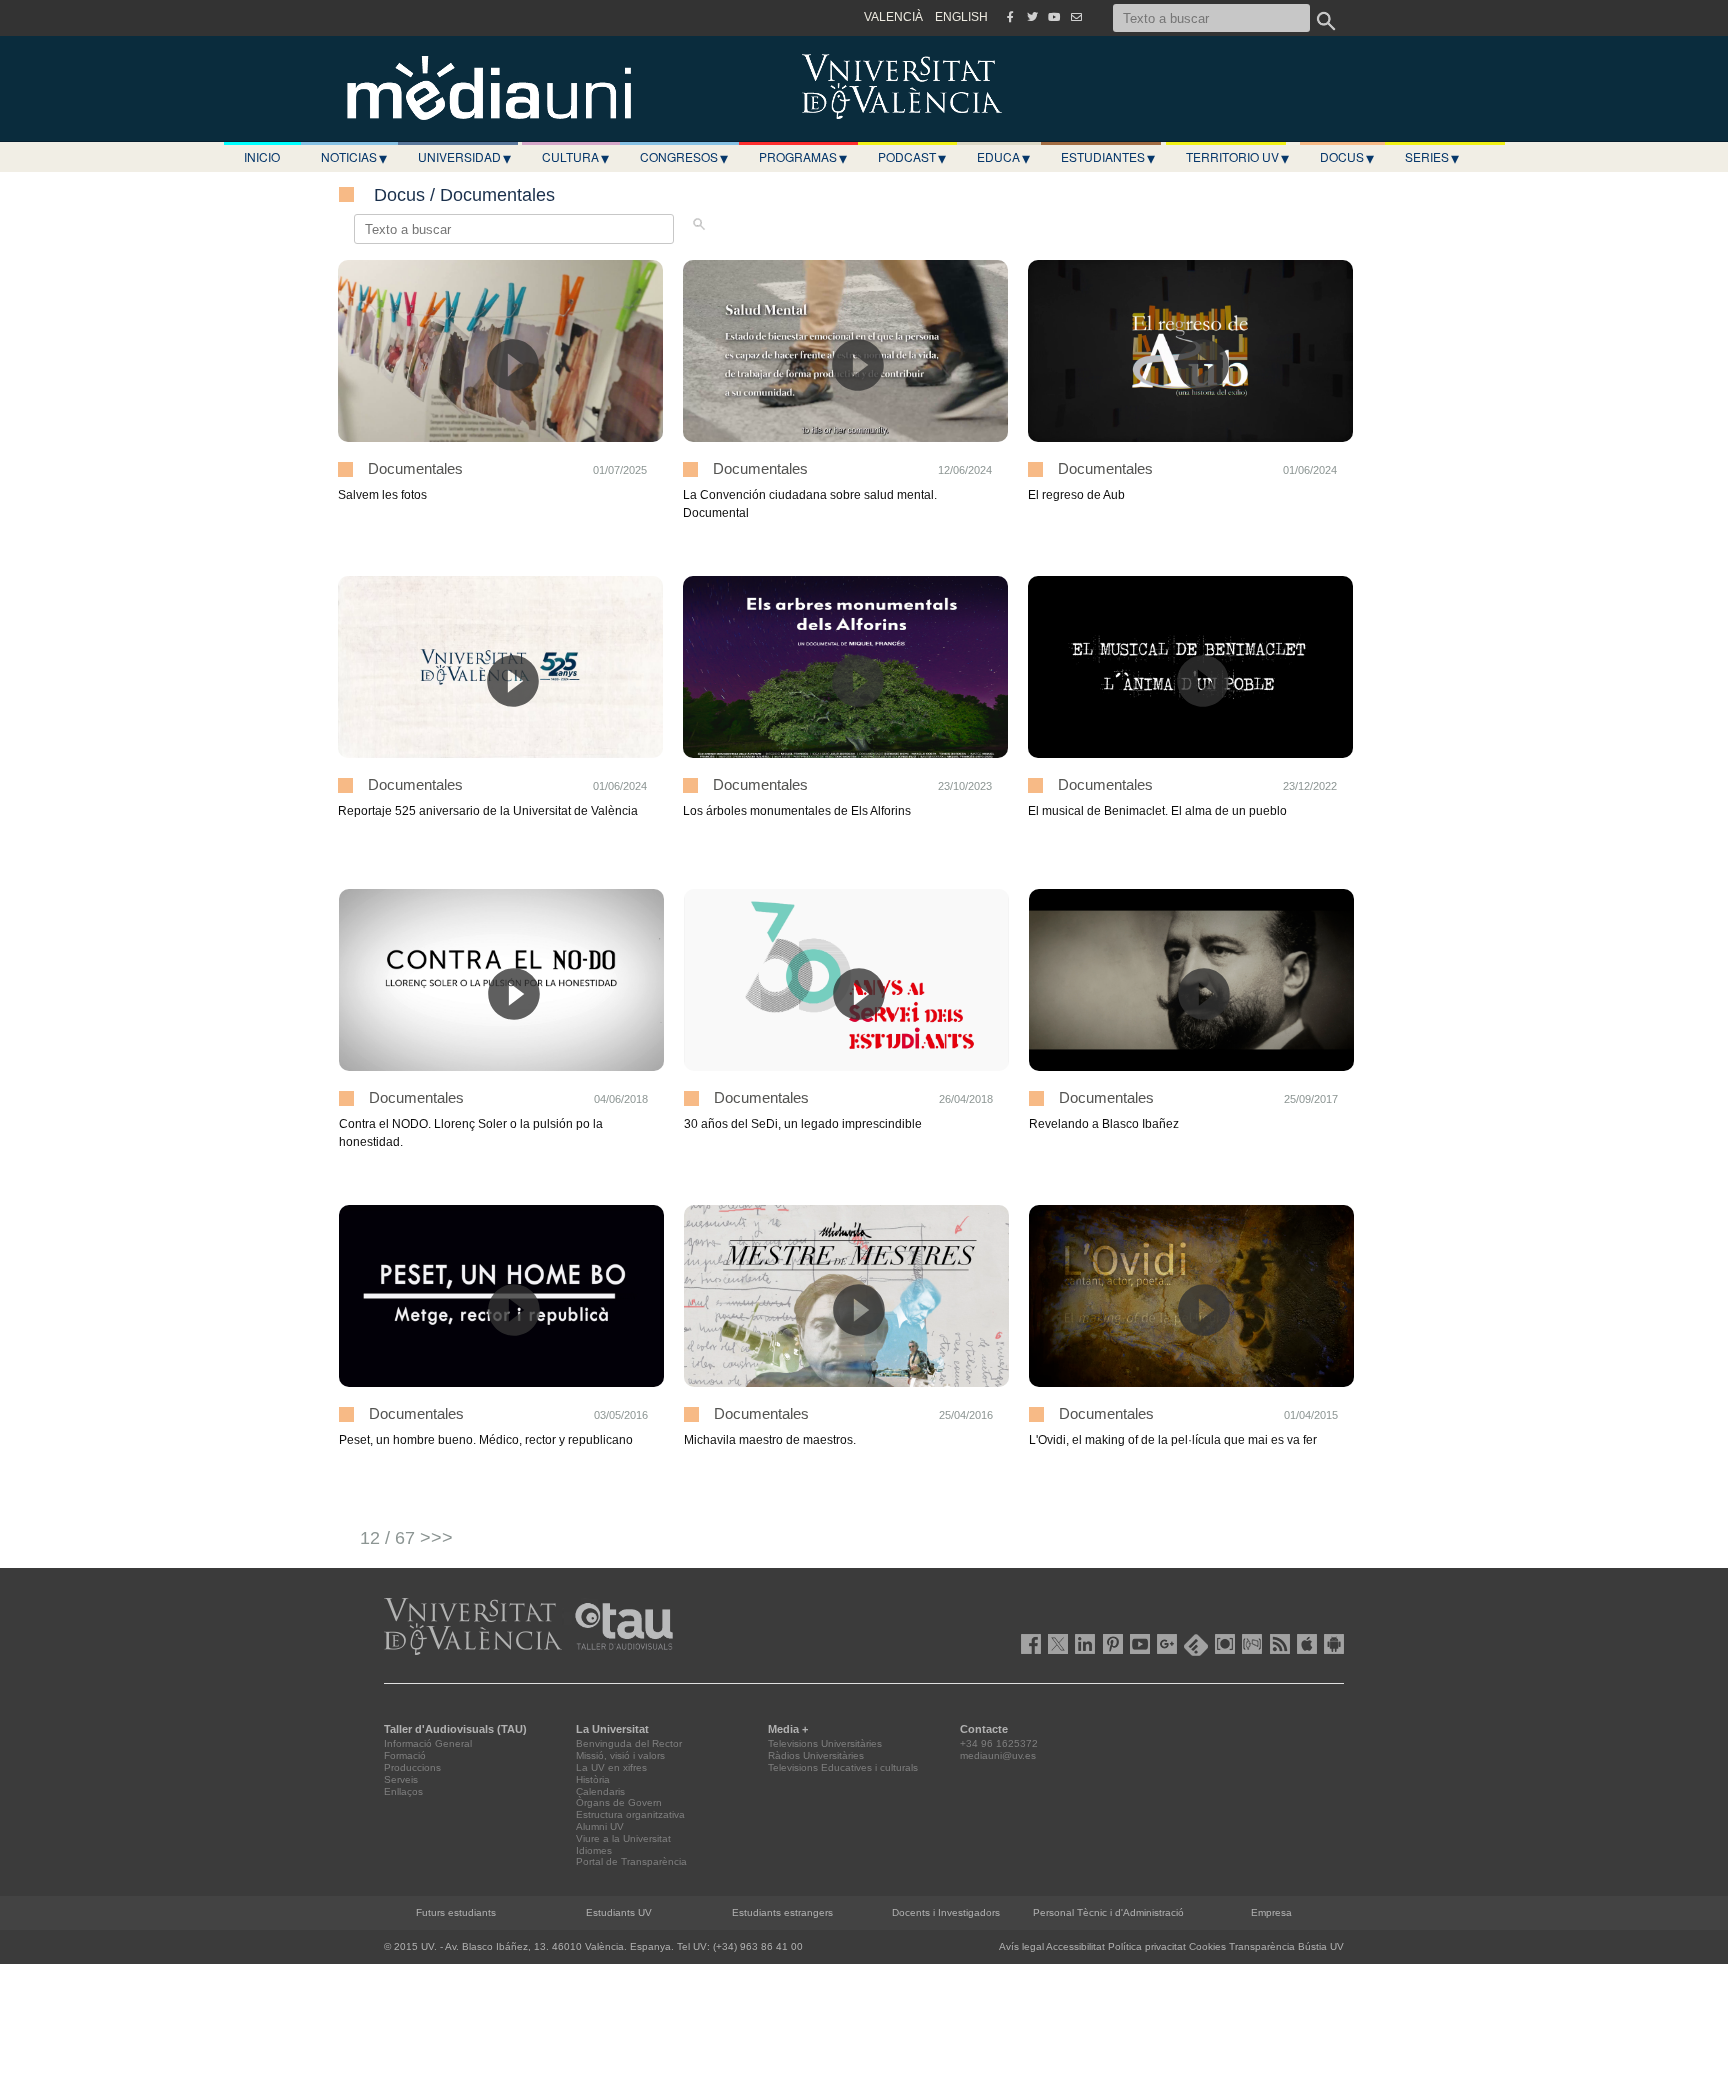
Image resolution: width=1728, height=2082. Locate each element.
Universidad (464, 157)
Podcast (912, 157)
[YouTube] (1054, 17)
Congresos (684, 157)
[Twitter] (1032, 17)
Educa (1003, 157)
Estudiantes (1108, 157)
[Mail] (1076, 17)
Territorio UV (1237, 157)
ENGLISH (961, 17)
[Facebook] (1010, 17)
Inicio (262, 156)
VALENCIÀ (893, 17)
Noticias (354, 157)
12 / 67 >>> (406, 1538)
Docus (1347, 157)
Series (1432, 157)
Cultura (575, 157)
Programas (803, 157)
